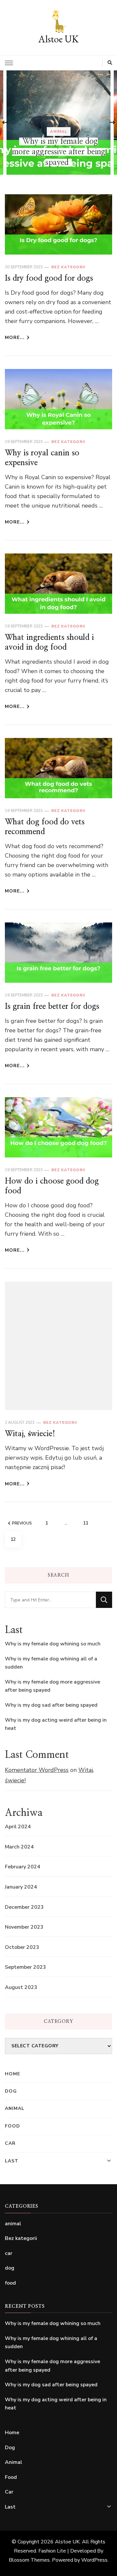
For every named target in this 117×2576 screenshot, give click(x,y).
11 (88, 1523)
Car (10, 2143)
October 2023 (22, 1947)
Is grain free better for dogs (52, 1007)
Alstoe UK (58, 39)
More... (15, 338)
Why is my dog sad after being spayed (51, 1705)
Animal (15, 2108)
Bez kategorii (68, 267)
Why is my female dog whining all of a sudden (51, 1663)
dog (10, 2268)
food (58, 142)
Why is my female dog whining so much (53, 1644)
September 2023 (26, 1967)
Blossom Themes (29, 2560)
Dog (11, 2091)
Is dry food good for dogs (49, 278)
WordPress (94, 2560)
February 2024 (23, 1867)
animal (13, 2224)
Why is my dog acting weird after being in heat (56, 1724)
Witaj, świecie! (30, 1434)
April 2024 (18, 1827)
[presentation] (5, 123)
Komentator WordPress (37, 1770)
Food (13, 2126)
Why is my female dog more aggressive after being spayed (52, 1686)
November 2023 (24, 1927)
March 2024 (19, 1847)
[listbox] (58, 123)
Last (12, 2161)
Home (13, 2074)
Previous (22, 1523)
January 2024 (21, 1887)
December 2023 (24, 1907)
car (9, 2253)
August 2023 (21, 1987)
